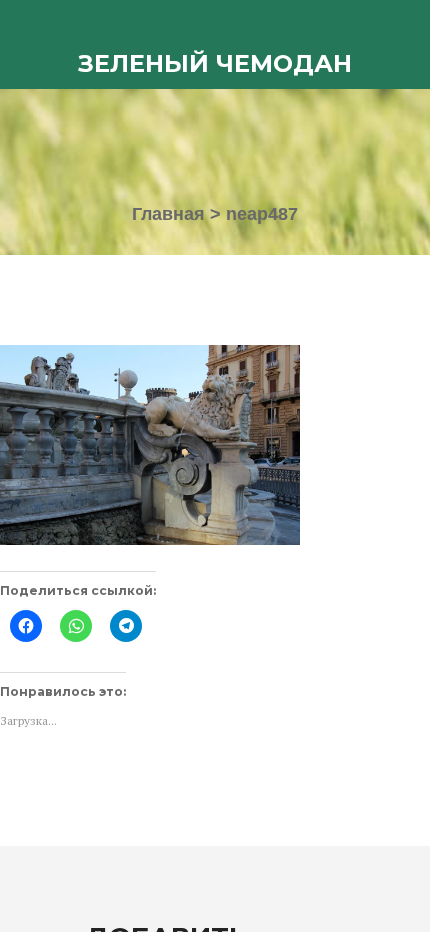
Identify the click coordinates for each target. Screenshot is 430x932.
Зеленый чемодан (215, 63)
